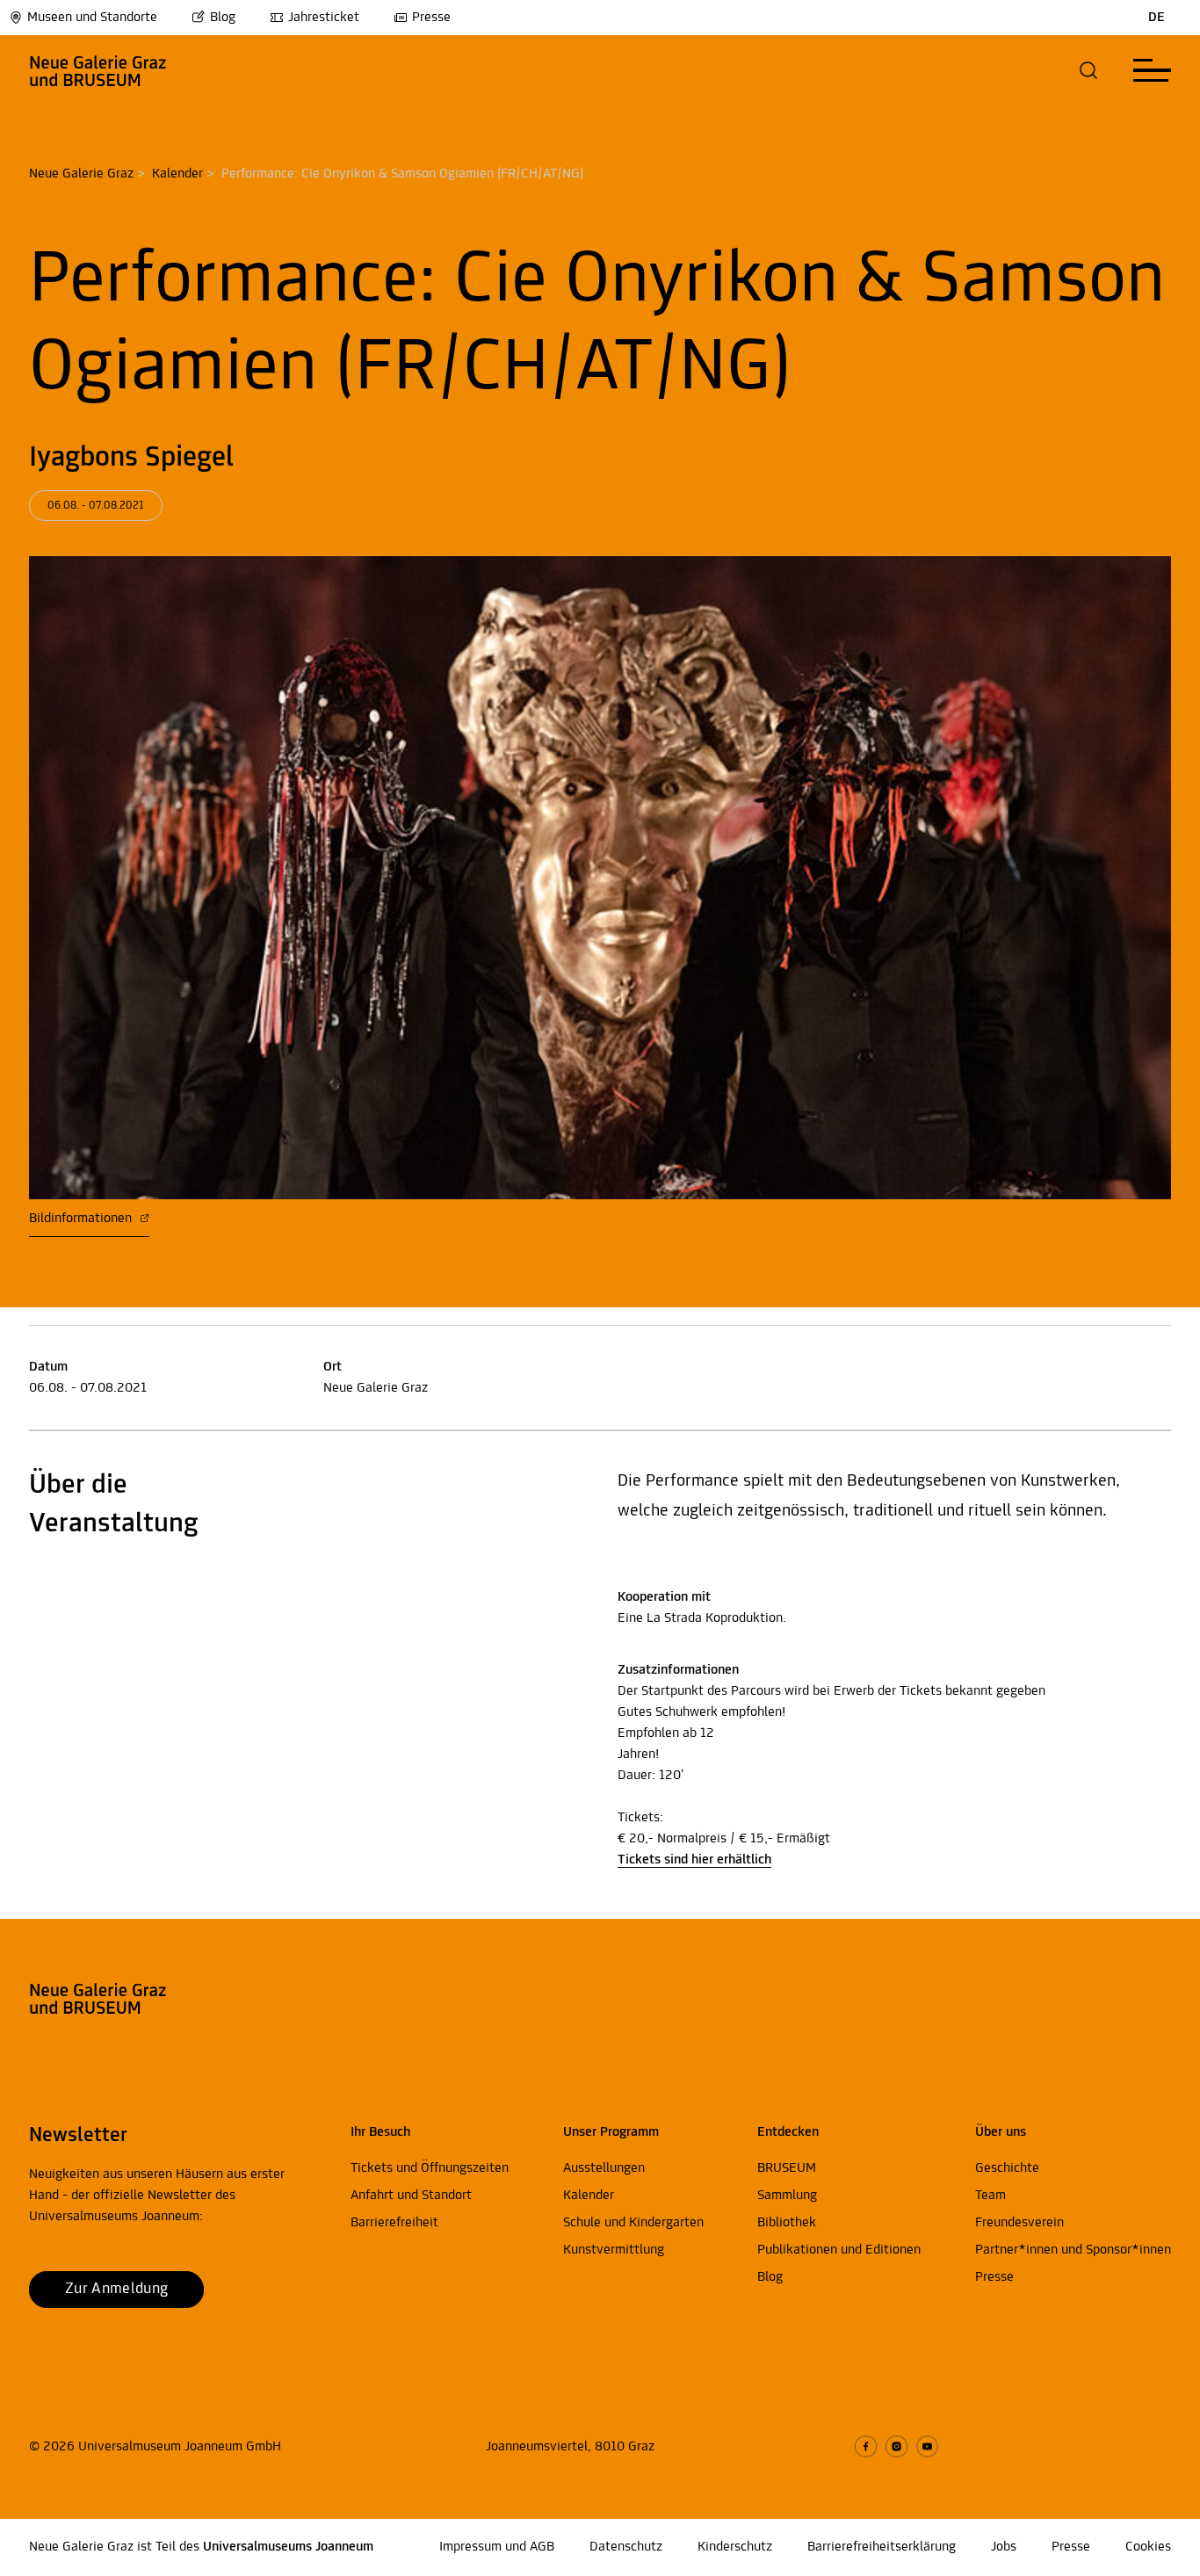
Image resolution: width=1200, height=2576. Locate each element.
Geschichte (1007, 2168)
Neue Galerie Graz (81, 174)
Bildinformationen (82, 1219)
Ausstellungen (604, 2168)
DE (1157, 18)
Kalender (177, 174)
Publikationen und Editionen (839, 2250)
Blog (223, 18)
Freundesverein (1019, 2223)
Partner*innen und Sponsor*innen (1073, 2250)
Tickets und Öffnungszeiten (430, 2168)
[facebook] (866, 2446)
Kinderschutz (735, 2547)
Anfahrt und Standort (411, 2196)
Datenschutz (626, 2547)
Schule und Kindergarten (633, 2223)
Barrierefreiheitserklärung (882, 2547)
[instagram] (896, 2446)
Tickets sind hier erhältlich (694, 1860)
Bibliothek (787, 2223)
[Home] (98, 70)
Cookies (1148, 2547)
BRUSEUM (787, 2168)
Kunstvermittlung (614, 2250)
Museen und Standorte (92, 18)
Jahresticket (324, 18)
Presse (431, 18)
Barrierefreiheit (394, 2223)
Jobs (1004, 2547)
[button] (1089, 70)
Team (990, 2196)
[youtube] (927, 2446)
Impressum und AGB (497, 2547)
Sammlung (787, 2196)
